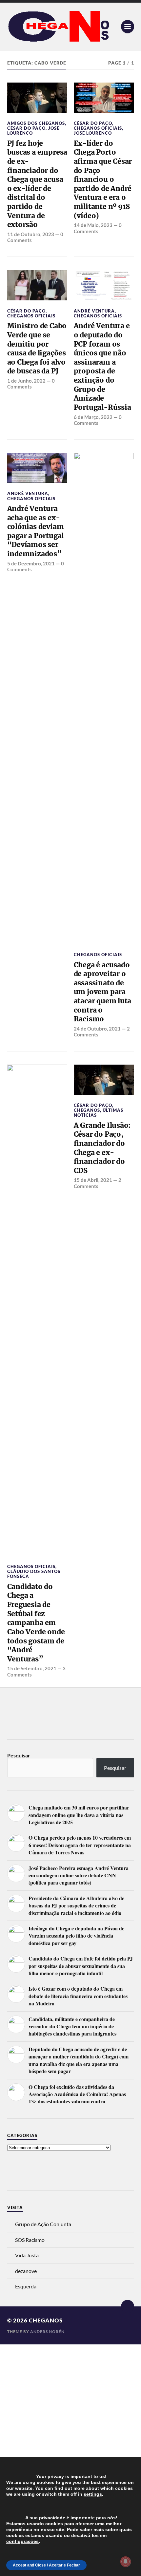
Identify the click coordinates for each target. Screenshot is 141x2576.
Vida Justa (27, 2255)
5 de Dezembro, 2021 (31, 563)
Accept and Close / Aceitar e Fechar (46, 2565)
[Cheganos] (71, 27)
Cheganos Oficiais (98, 128)
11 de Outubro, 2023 (31, 234)
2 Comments (98, 1183)
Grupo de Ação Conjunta (43, 2224)
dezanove (26, 2271)
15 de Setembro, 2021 (32, 1668)
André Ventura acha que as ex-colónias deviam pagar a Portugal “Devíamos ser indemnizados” (36, 531)
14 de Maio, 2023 (93, 225)
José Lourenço (93, 133)
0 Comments (98, 228)
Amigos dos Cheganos (36, 123)
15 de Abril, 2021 (93, 1180)
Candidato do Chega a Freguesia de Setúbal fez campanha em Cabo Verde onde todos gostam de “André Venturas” (36, 1623)
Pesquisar (19, 1755)
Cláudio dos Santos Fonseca (34, 1574)
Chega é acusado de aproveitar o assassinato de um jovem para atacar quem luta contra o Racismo (103, 992)
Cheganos (87, 1110)
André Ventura (94, 311)
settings (93, 2494)
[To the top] (128, 2306)
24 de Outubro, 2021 (97, 1029)
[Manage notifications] (126, 2562)
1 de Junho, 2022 (26, 381)
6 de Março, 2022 (93, 417)
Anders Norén (47, 2331)
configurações (22, 2541)
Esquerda (26, 2286)
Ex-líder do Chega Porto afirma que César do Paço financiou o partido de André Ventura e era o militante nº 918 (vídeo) (103, 180)
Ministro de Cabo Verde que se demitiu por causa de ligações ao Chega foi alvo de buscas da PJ (37, 348)
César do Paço (26, 128)
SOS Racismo (30, 2240)
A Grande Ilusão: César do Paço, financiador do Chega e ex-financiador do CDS (102, 1148)
